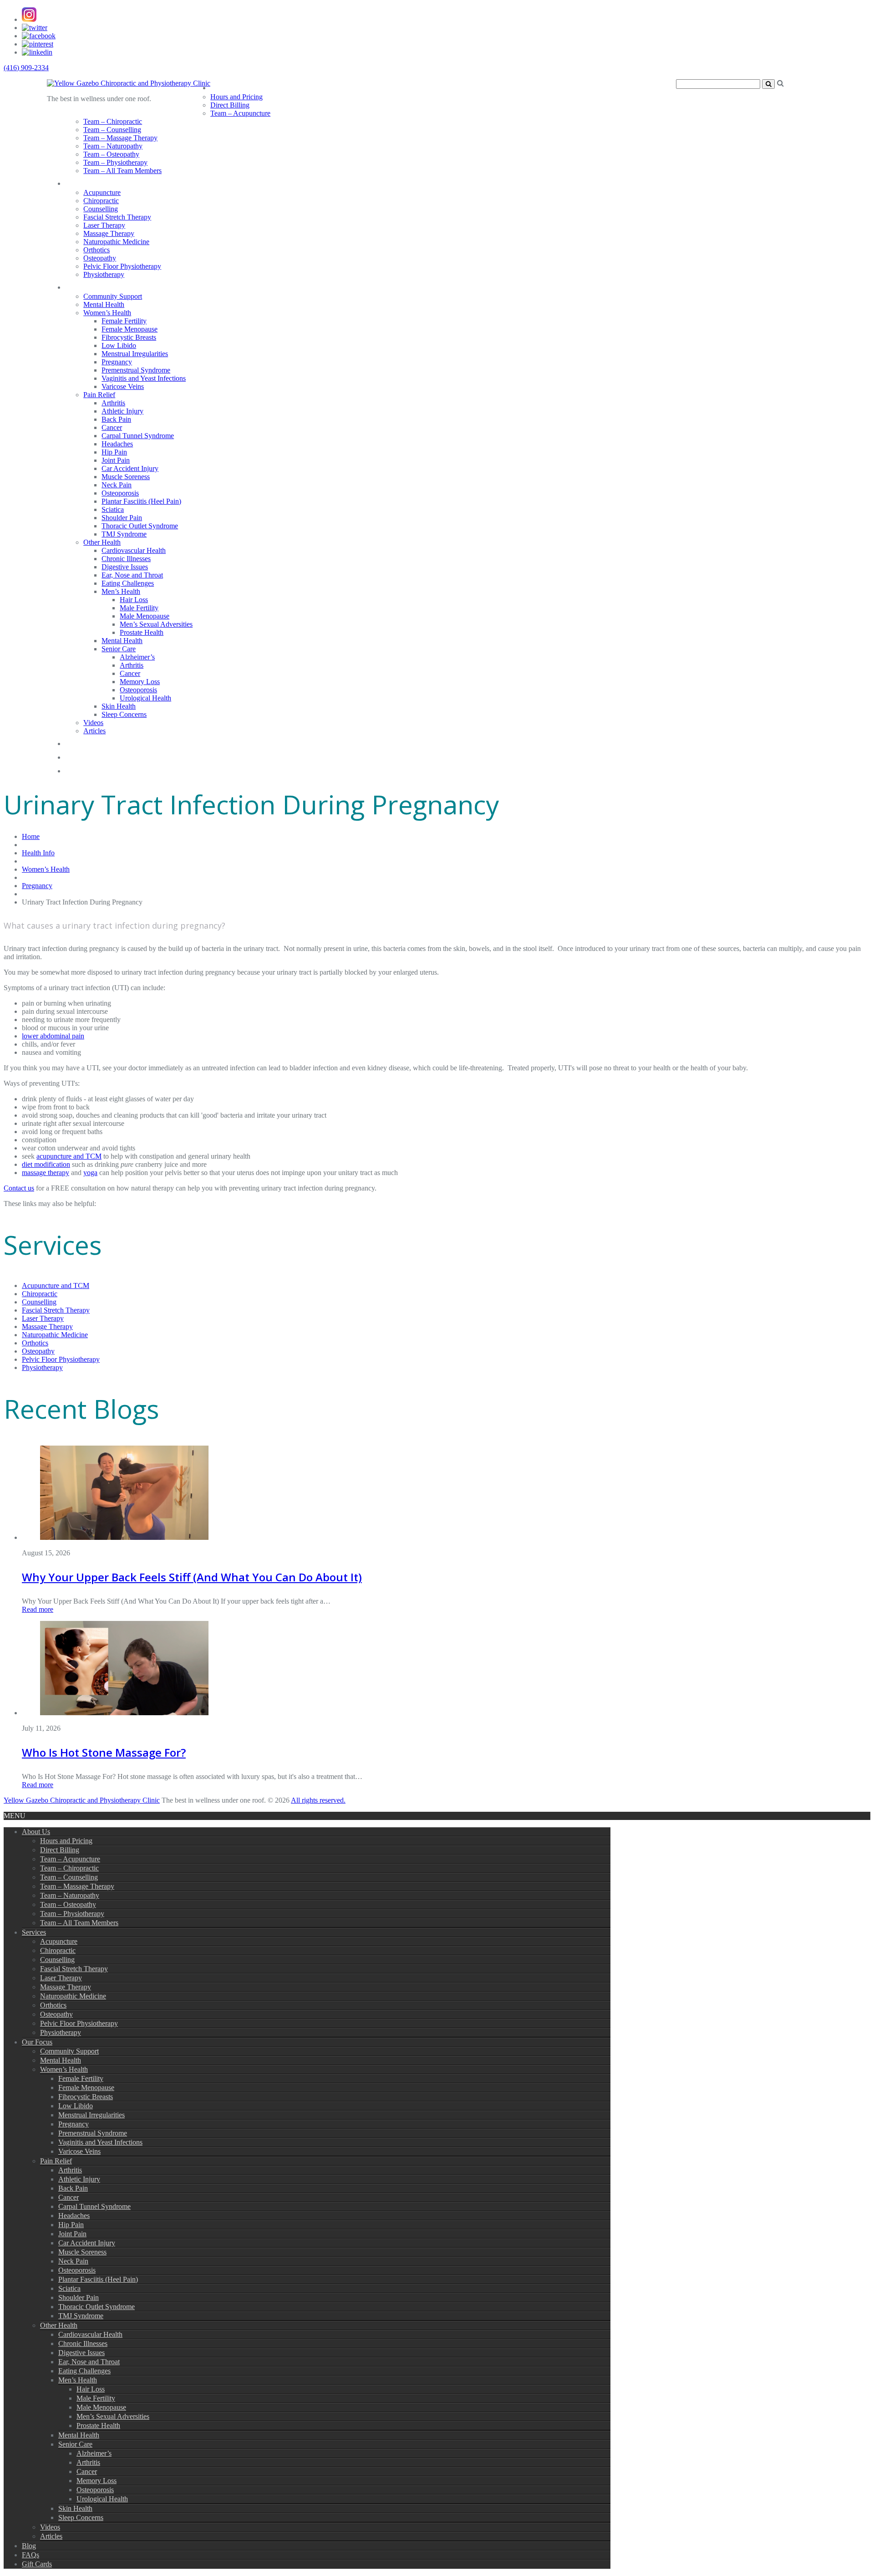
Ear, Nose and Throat (132, 575)
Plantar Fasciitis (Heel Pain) (141, 501)
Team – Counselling (112, 130)
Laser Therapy (104, 225)
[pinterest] (38, 44)
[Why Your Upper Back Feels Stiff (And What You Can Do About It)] (124, 1537)
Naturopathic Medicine (116, 242)
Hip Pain (114, 452)
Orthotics (97, 250)
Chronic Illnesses (126, 559)
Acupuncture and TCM (56, 1285)
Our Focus (91, 285)
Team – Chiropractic (113, 121)
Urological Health (145, 698)
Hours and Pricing (236, 97)
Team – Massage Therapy (120, 138)
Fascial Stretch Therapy (117, 217)
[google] (29, 19)
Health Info (38, 853)
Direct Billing (230, 105)
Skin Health (119, 706)
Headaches (117, 444)
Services (85, 181)
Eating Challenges (128, 583)
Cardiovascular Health (134, 550)
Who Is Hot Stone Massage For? (104, 1752)
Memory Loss (140, 682)
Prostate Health (142, 632)
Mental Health (104, 304)
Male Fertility (139, 608)
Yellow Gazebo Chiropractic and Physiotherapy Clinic (82, 1800)
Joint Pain (116, 460)
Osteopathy (100, 258)
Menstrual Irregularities (135, 354)
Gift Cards (90, 769)
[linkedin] (37, 52)
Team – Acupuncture (240, 113)
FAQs (78, 755)
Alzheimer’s (137, 657)
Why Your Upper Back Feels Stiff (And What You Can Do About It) (192, 1577)
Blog (76, 742)
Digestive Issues (125, 567)
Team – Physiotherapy (115, 162)
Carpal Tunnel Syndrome (138, 436)
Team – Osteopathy (111, 154)
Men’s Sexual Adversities (156, 624)
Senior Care (119, 649)
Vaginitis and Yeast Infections (144, 378)
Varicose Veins (123, 386)
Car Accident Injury (130, 468)
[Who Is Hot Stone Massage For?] (124, 1713)
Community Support (113, 296)
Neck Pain (117, 485)
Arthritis (113, 403)
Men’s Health (121, 591)
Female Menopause (130, 329)
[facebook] (39, 36)
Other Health (102, 542)
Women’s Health (107, 313)
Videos (93, 723)
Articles (94, 731)
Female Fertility (124, 321)
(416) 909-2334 (26, 68)
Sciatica (113, 509)
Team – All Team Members (122, 171)
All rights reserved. (318, 1800)
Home (31, 836)
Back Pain (116, 419)
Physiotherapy (104, 274)
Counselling (101, 209)
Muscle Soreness (126, 477)
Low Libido (119, 345)
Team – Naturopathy (113, 146)
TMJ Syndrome (124, 534)
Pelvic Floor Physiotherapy (122, 266)
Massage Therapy (109, 233)
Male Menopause (145, 616)
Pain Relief (99, 395)
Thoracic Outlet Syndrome (140, 526)
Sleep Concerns (124, 714)
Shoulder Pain (122, 518)
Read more (38, 1609)
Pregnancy (117, 362)
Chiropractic (101, 201)
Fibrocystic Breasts (129, 337)
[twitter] (35, 28)
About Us (234, 86)
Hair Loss (134, 600)
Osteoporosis (120, 493)
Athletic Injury (122, 411)
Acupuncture (102, 192)
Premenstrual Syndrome (136, 370)
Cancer (112, 427)
